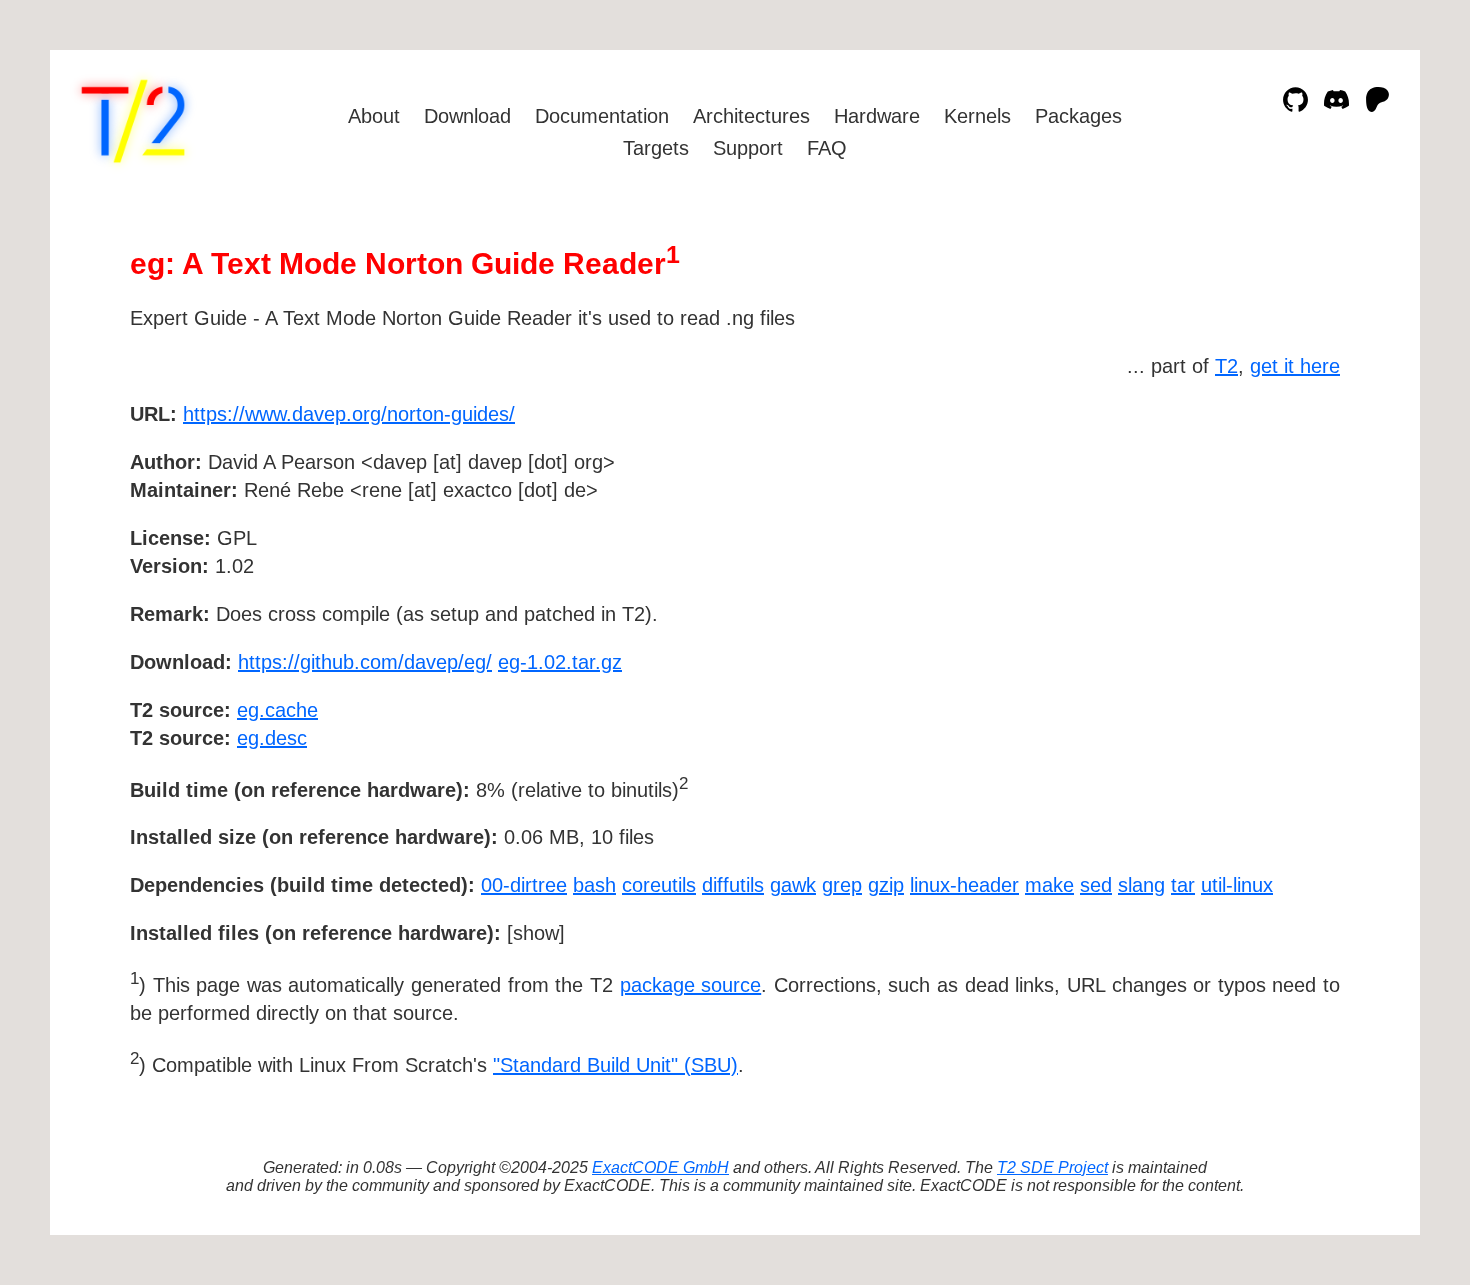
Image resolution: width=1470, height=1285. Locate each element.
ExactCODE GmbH (660, 1167)
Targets (656, 148)
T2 (1226, 366)
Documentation (602, 116)
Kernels (977, 116)
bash (594, 885)
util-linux (1237, 885)
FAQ (827, 148)
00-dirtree (524, 885)
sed (1096, 885)
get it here (1295, 366)
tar (1183, 885)
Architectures (751, 116)
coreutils (659, 885)
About (374, 116)
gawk (793, 885)
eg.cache (277, 710)
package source (691, 985)
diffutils (733, 885)
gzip (886, 885)
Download (467, 116)
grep (842, 885)
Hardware (877, 116)
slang (1141, 885)
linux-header (964, 885)
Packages (1078, 116)
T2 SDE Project (1052, 1167)
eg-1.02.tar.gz (560, 662)
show (536, 933)
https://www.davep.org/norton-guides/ (349, 414)
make (1049, 885)
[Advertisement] (1280, 530)
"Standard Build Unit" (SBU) (615, 1065)
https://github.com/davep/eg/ (365, 662)
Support (748, 148)
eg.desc (272, 738)
